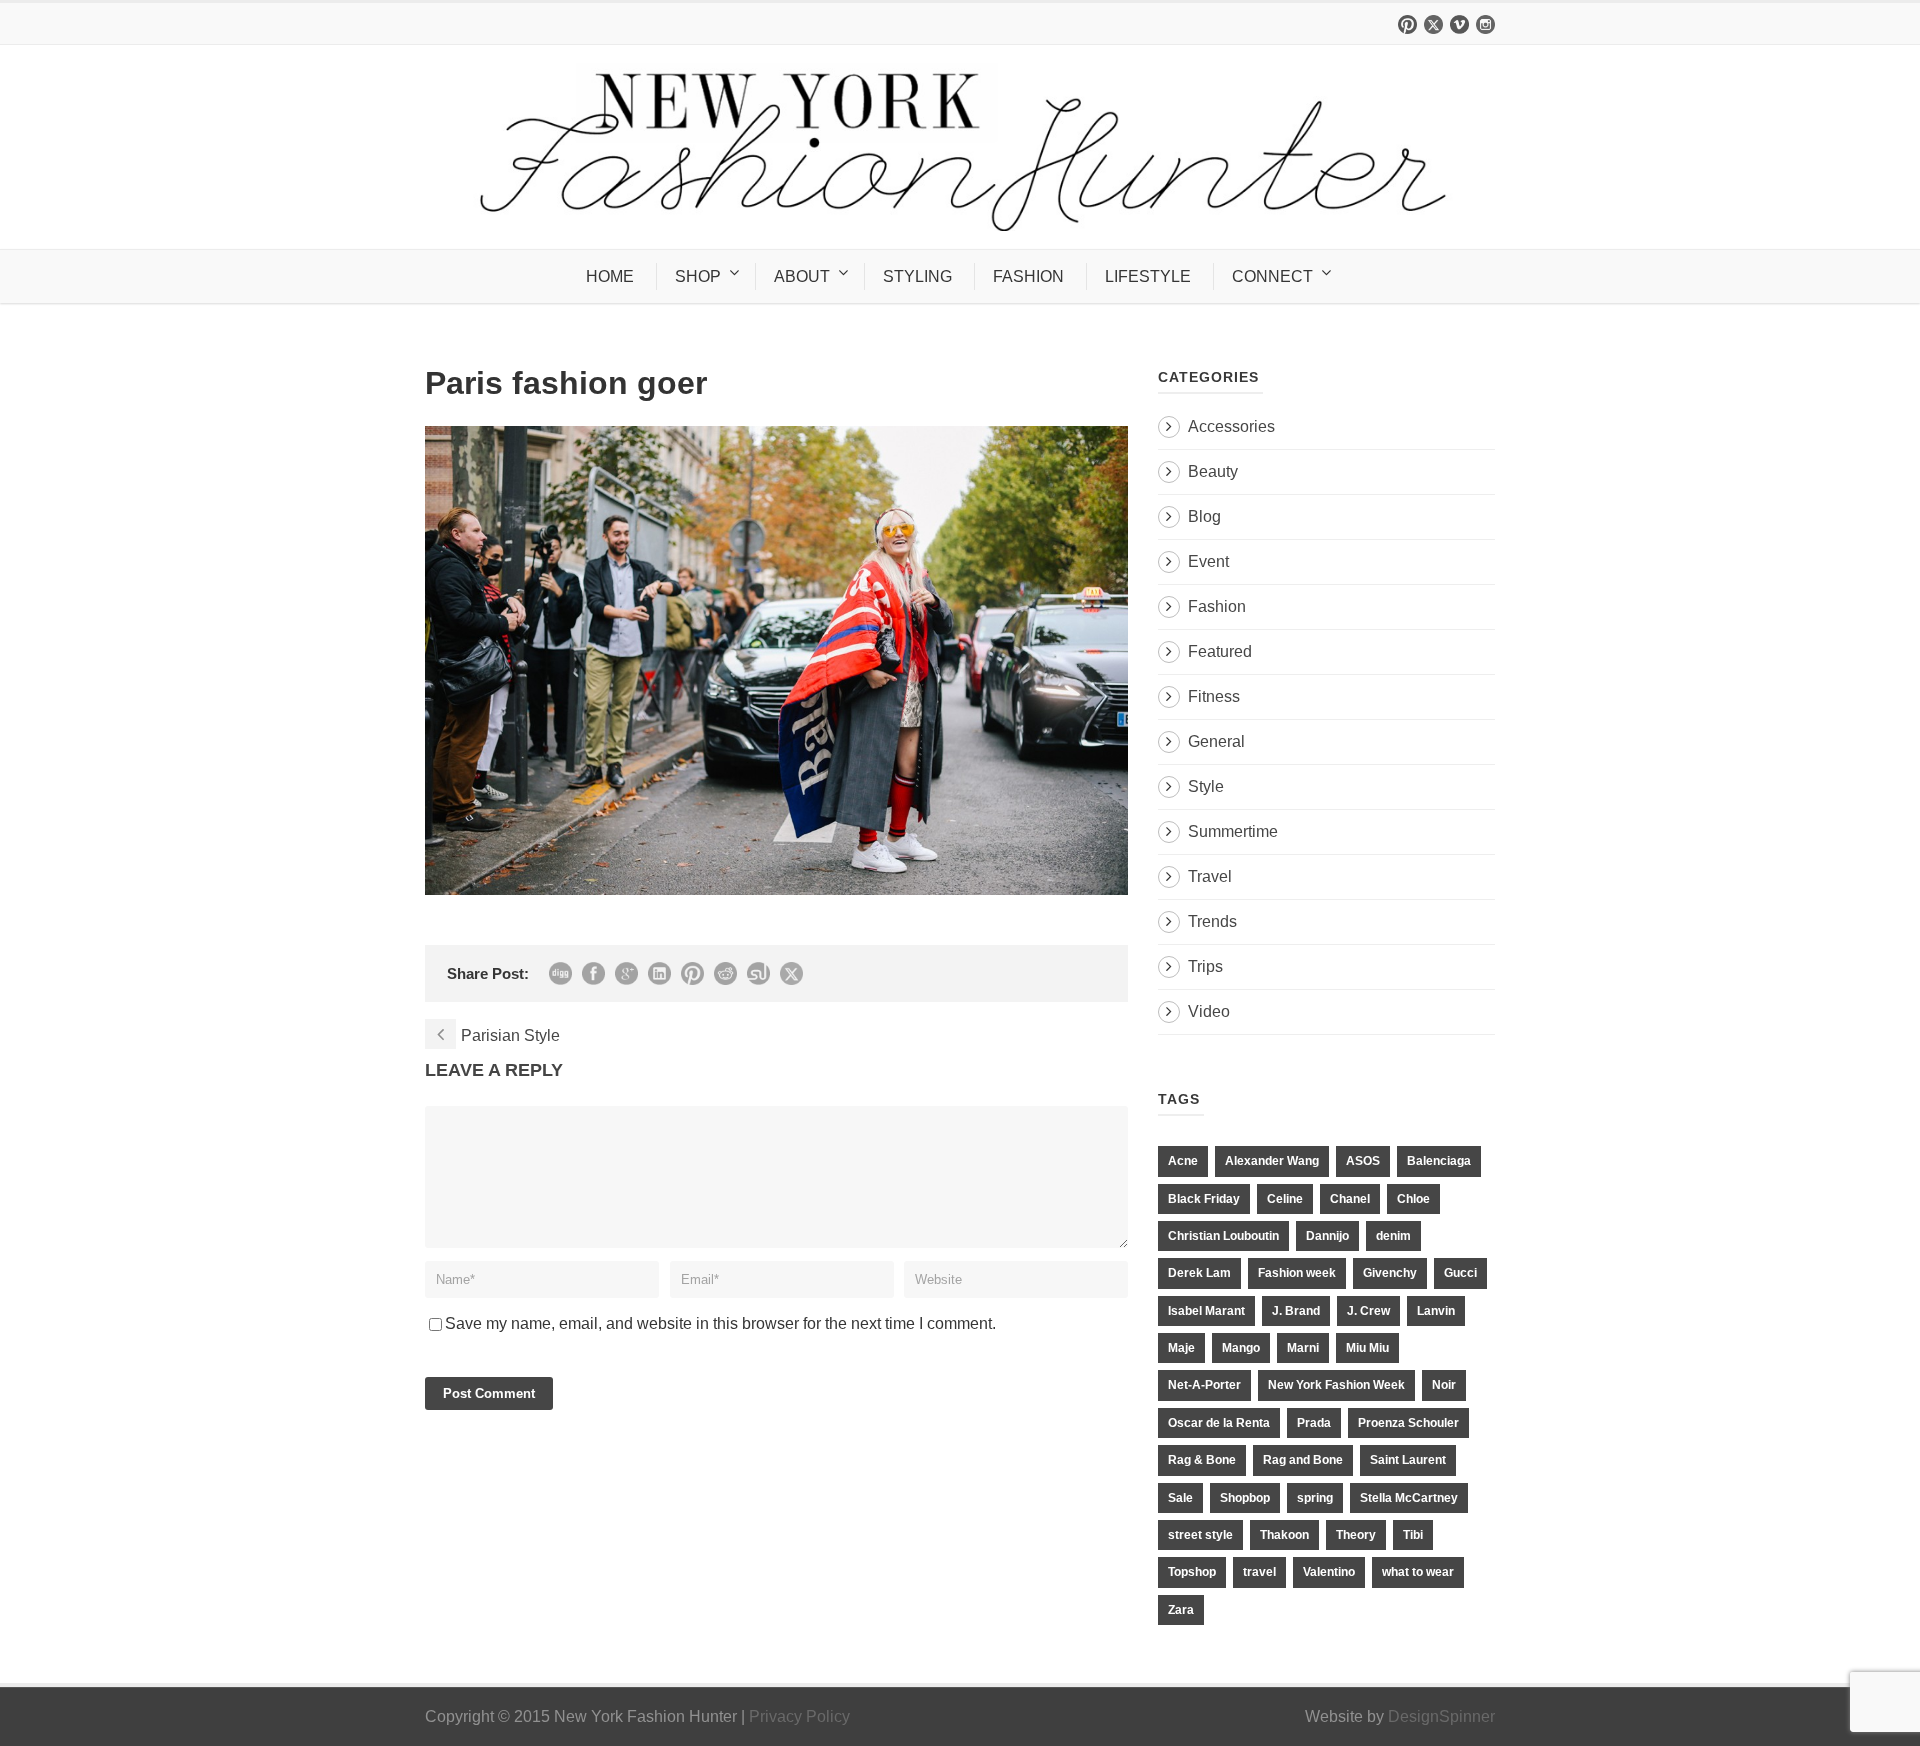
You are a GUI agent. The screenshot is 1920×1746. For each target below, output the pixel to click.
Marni (1303, 1348)
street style (1200, 1535)
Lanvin (1436, 1311)
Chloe (1413, 1199)
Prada (1314, 1423)
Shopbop (1245, 1498)
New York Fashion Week (1336, 1385)
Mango (1241, 1348)
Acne (1183, 1161)
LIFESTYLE (1148, 276)
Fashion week (1297, 1273)
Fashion (1217, 606)
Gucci (1460, 1273)
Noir (1444, 1385)
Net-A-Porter (1204, 1385)
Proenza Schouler (1408, 1423)
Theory (1356, 1535)
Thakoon (1284, 1535)
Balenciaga (1439, 1161)
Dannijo (1327, 1236)
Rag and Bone (1303, 1460)
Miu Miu (1367, 1348)
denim (1393, 1236)
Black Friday (1204, 1199)
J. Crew (1368, 1311)
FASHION (1028, 276)
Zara (1181, 1610)
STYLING (917, 276)
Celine (1285, 1199)
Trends (1212, 921)
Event (1208, 561)
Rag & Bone (1202, 1460)
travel (1259, 1572)
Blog (1204, 516)
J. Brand (1296, 1311)
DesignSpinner (1441, 1716)
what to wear (1418, 1572)
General (1216, 741)
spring (1315, 1498)
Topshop (1192, 1572)
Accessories (1231, 426)
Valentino (1329, 1572)
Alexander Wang (1272, 1161)
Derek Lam (1199, 1273)
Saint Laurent (1408, 1460)
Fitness (1214, 696)
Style (1206, 786)
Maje (1181, 1348)
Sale (1180, 1498)
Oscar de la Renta (1219, 1423)
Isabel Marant (1206, 1311)
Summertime (1233, 831)
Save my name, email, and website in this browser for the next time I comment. (720, 1323)
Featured (1220, 651)
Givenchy (1390, 1273)
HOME (610, 276)
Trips (1205, 966)
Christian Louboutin (1223, 1236)
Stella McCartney (1409, 1498)
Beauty (1213, 471)
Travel (1210, 876)
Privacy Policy (799, 1716)
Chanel (1350, 1199)
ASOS (1363, 1161)
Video (1209, 1011)
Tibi (1413, 1535)
